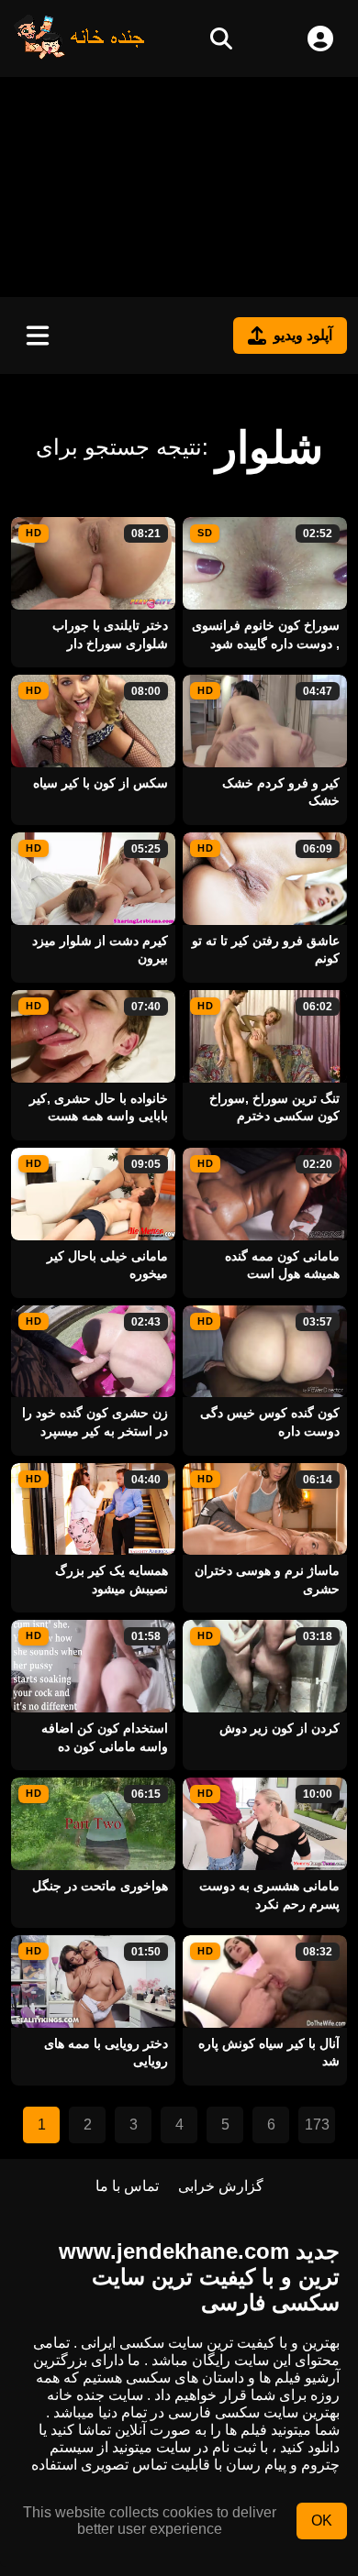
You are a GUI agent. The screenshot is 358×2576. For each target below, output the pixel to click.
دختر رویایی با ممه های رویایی (106, 2053)
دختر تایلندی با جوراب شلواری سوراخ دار (110, 634)
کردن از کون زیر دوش (280, 1728)
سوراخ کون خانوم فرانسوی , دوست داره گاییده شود (266, 634)
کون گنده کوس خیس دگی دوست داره (270, 1422)
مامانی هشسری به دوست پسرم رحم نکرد (269, 1895)
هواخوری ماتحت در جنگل (100, 1886)
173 (317, 2125)
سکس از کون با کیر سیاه (101, 783)
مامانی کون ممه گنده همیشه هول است (282, 1265)
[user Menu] (320, 39)
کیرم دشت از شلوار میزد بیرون (100, 950)
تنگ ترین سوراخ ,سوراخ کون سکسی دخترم (274, 1107)
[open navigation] (38, 336)
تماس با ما (127, 2186)
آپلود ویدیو (303, 335)
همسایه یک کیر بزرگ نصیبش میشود (112, 1580)
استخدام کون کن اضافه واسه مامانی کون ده (105, 1737)
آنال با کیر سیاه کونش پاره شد (269, 2053)
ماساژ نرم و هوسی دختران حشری (267, 1580)
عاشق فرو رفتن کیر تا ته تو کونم (266, 950)
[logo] (80, 55)
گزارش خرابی (221, 2186)
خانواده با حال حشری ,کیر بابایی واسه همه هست (99, 1107)
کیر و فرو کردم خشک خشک (281, 792)
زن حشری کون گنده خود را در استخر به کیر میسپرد (95, 1422)
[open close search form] (221, 39)
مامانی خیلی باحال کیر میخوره (107, 1265)
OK (322, 2521)
